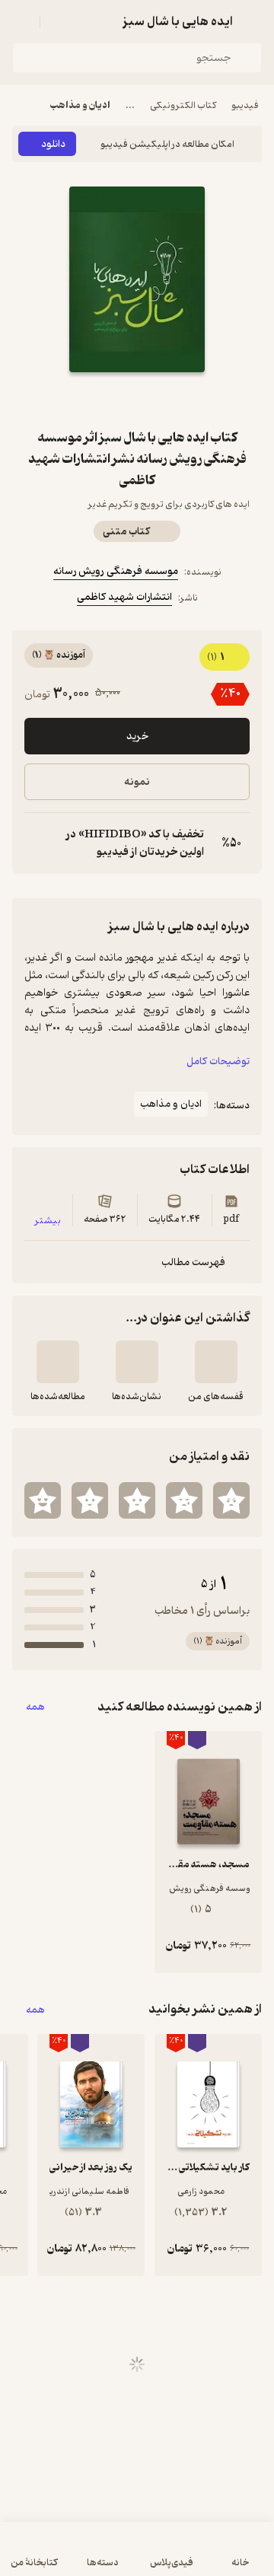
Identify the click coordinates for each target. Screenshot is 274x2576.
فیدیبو (245, 105)
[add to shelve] (216, 1362)
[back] (253, 21)
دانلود (53, 144)
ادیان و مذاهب (80, 105)
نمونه (137, 782)
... (130, 105)
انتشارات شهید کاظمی (124, 597)
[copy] (37, 843)
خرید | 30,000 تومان (137, 2557)
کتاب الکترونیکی (183, 105)
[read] (58, 1362)
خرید (137, 736)
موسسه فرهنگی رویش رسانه (116, 571)
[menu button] (21, 21)
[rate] (231, 1500)
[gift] (137, 400)
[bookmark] (174, 400)
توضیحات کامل (218, 1062)
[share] (100, 400)
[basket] (59, 21)
